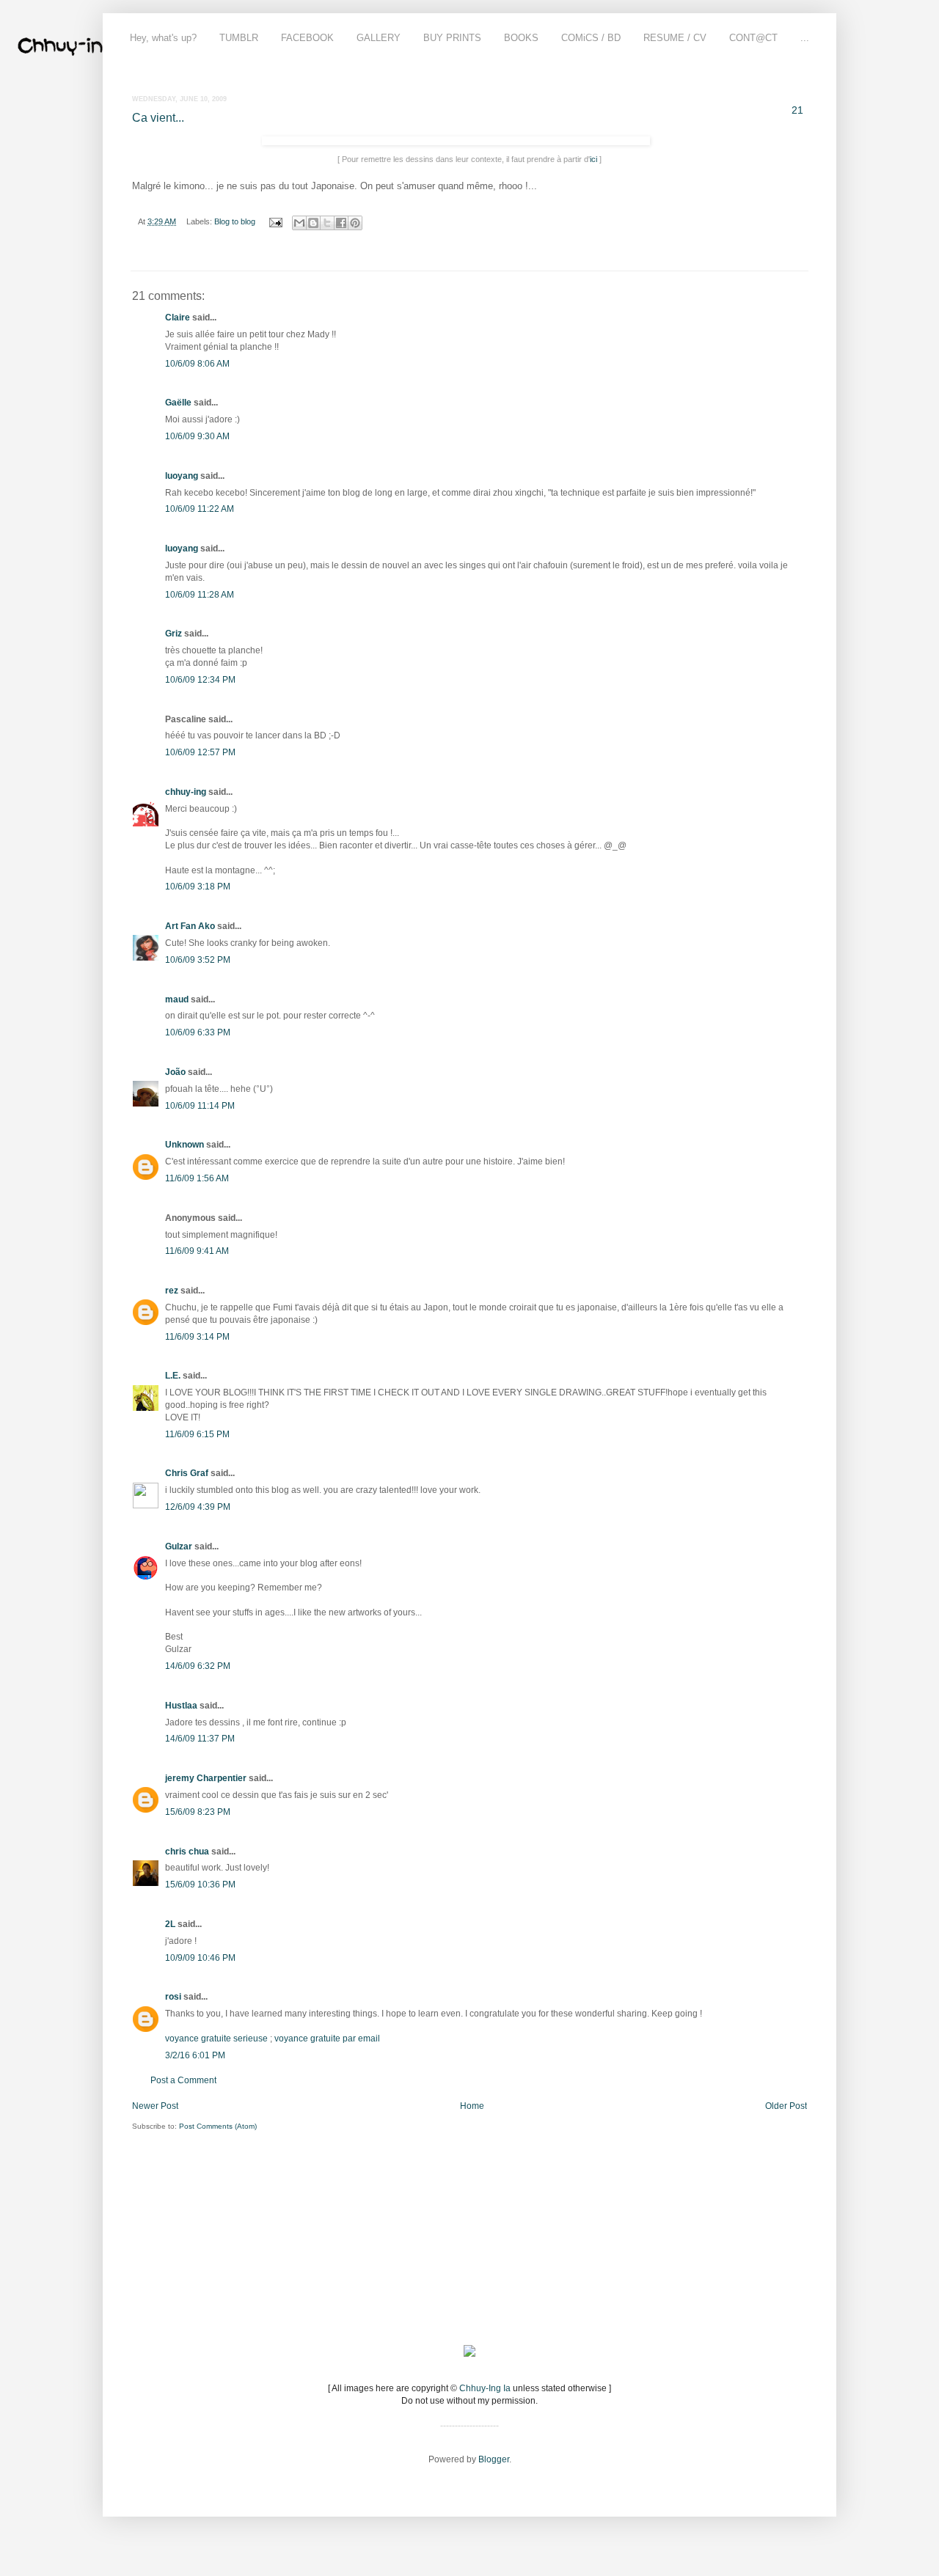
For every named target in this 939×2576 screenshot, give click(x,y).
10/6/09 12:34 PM (200, 680)
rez (172, 1291)
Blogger (494, 2459)
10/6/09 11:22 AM (200, 509)
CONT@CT (753, 38)
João (175, 1072)
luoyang (182, 476)
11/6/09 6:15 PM (197, 1434)
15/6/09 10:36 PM (200, 1885)
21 (797, 110)
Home (472, 2106)
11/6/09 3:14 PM (197, 1337)
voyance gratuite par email (327, 2039)
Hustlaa (181, 1706)
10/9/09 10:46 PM (200, 1958)
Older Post (786, 2106)
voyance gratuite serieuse (216, 2039)
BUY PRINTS (452, 38)
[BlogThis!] (313, 223)
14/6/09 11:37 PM (200, 1739)
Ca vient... (158, 118)
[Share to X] (327, 223)
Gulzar (179, 1546)
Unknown (184, 1145)
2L (170, 1924)
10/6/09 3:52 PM (198, 960)
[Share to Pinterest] (355, 223)
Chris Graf (187, 1473)
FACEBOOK (307, 38)
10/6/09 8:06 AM (197, 364)
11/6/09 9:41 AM (197, 1251)
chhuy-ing (186, 792)
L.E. (173, 1376)
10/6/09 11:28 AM (200, 595)
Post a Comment (183, 2080)
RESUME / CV (675, 38)
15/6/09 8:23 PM (198, 1812)
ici (593, 159)
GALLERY (379, 38)
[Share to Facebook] (341, 223)
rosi (173, 1997)
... (805, 38)
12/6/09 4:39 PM (198, 1507)
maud (177, 999)
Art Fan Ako (190, 926)
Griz (173, 634)
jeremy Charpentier (206, 1778)
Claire (178, 318)
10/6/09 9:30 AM (197, 436)
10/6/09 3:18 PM (198, 887)
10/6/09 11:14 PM (200, 1106)
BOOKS (521, 38)
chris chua (187, 1852)
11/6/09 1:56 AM (197, 1178)
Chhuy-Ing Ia (485, 2388)
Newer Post (155, 2106)
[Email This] (299, 223)
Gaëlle (178, 403)
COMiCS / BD (591, 38)
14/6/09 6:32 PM (198, 1666)
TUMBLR (239, 38)
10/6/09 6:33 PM (198, 1032)
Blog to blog (235, 221)
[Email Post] (275, 221)
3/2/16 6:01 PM (195, 2055)
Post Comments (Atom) (218, 2126)
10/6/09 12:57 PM (200, 752)
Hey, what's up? (163, 38)
